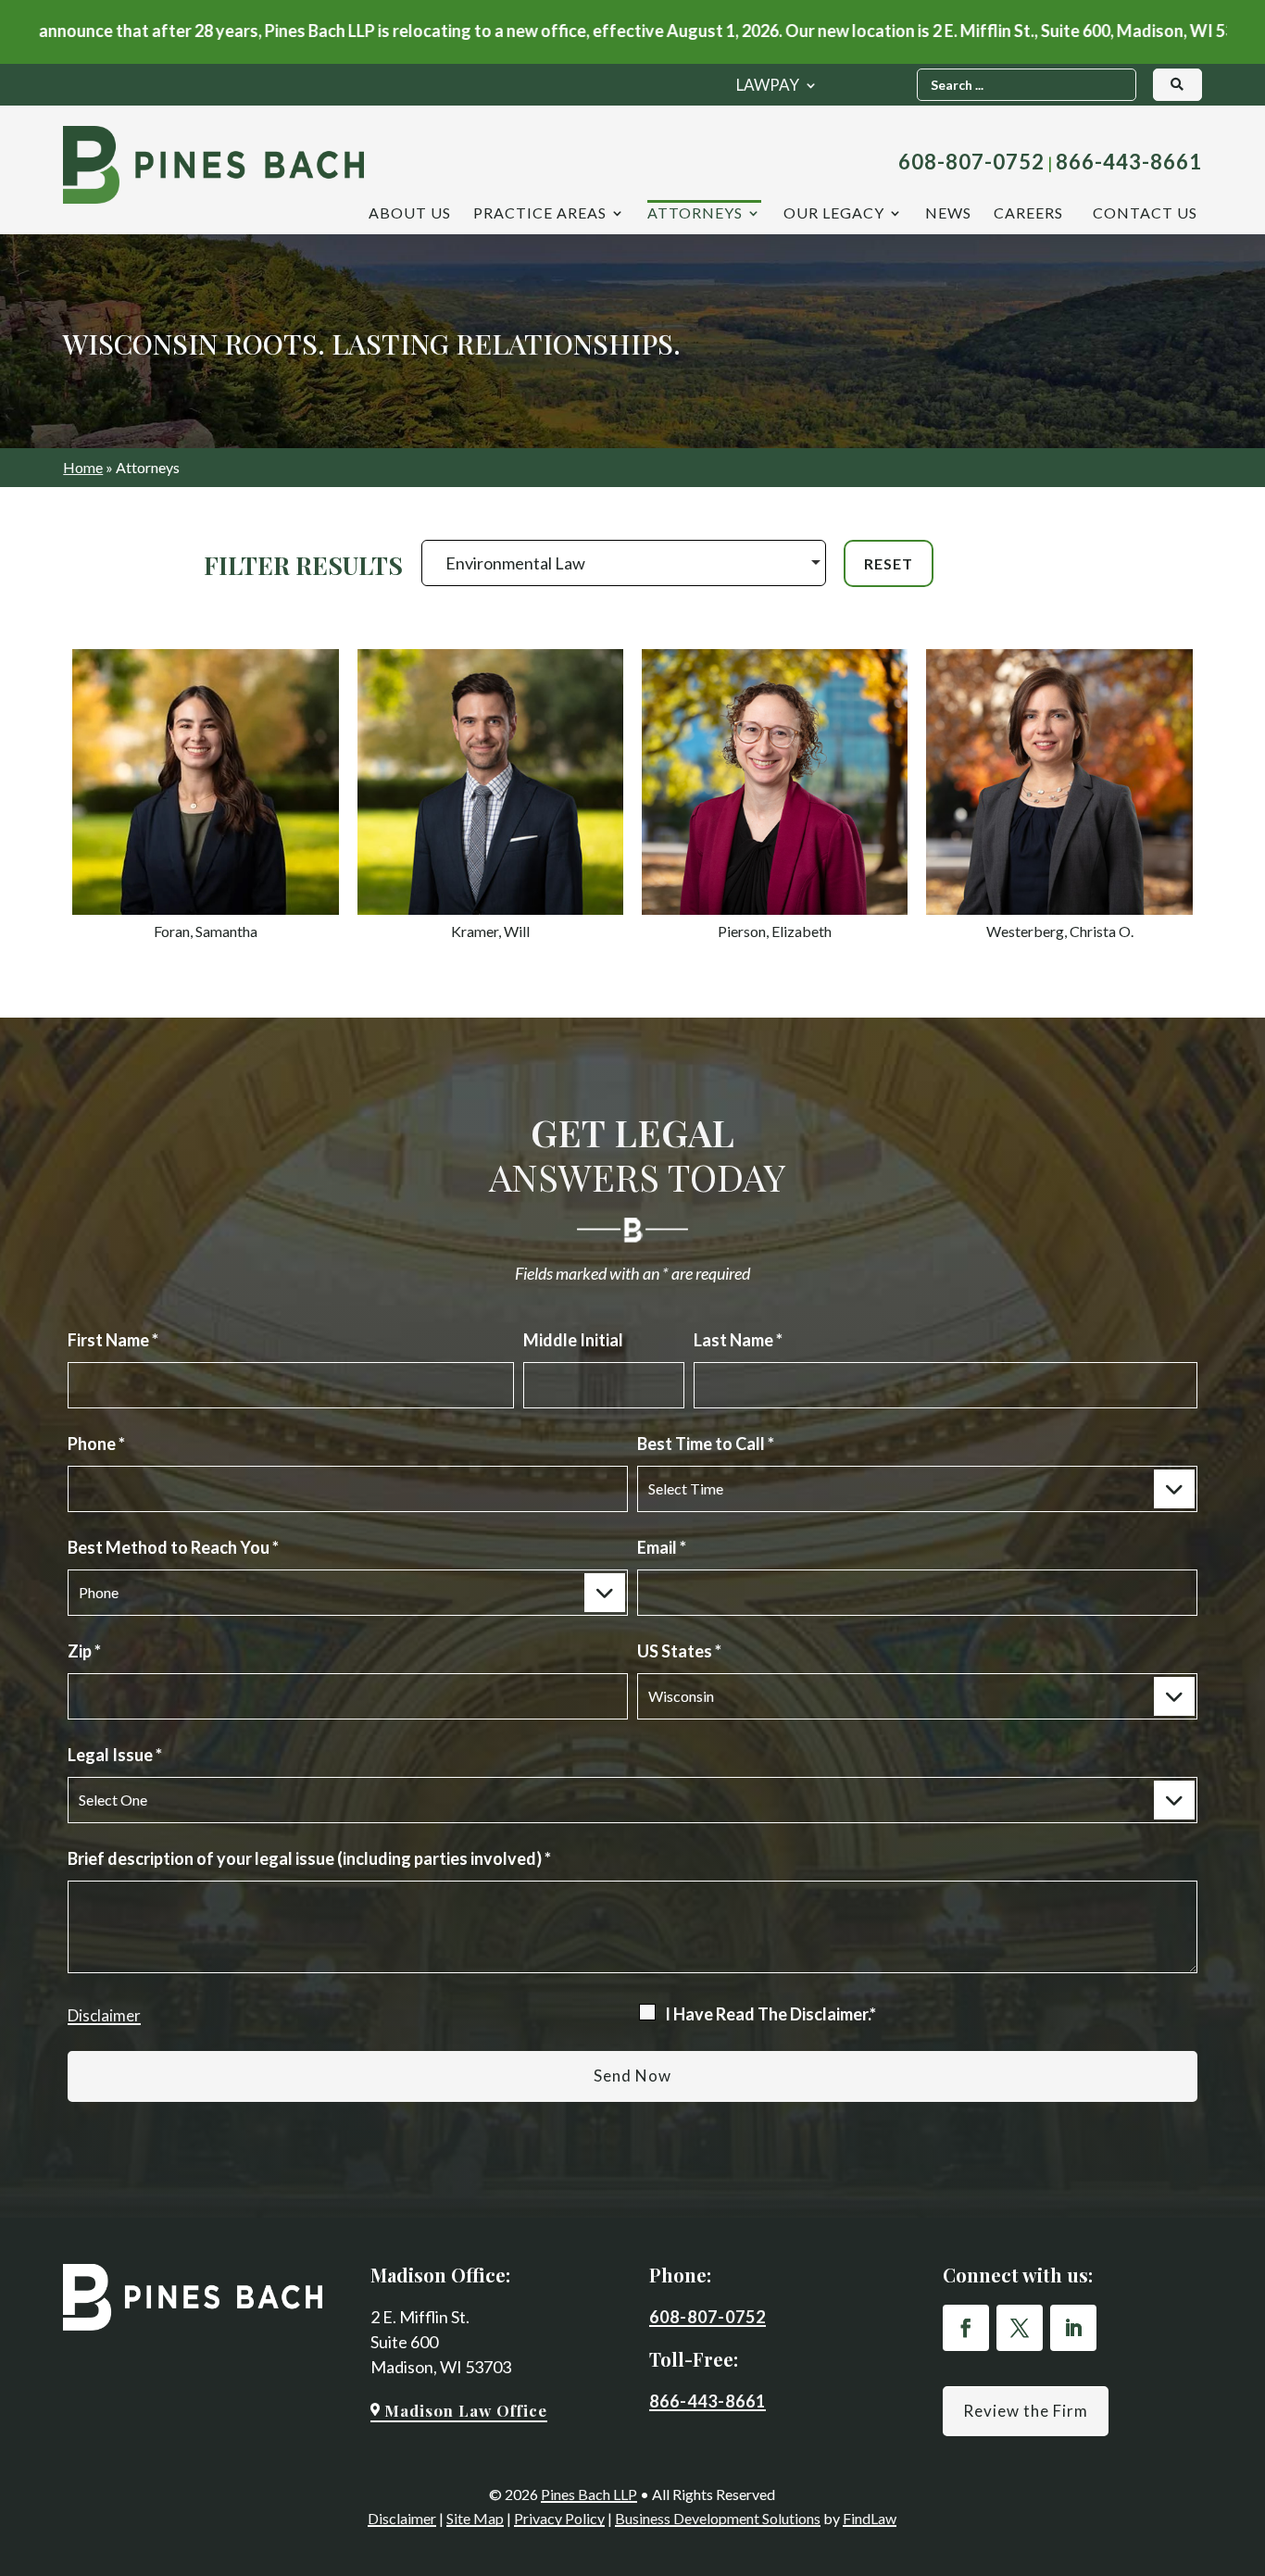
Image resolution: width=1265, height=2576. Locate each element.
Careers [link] (1028, 214)
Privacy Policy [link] (559, 2518)
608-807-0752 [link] (971, 162)
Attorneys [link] (695, 214)
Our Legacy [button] (834, 214)
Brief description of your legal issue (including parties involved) (309, 1858)
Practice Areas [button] (540, 214)
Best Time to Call (706, 1444)
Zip (84, 1651)
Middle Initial (573, 1340)
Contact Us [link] (1145, 214)
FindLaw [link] (870, 2518)
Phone (96, 1444)
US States (679, 1651)
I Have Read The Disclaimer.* (770, 2014)
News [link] (948, 214)
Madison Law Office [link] (466, 2410)
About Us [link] (410, 214)
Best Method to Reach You (173, 1547)
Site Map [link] (475, 2518)
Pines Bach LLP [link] (589, 2494)
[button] (966, 2328)
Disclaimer (104, 2015)
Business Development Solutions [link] (718, 2518)
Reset (889, 563)
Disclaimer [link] (402, 2518)
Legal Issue (115, 1755)
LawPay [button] (768, 87)
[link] (213, 165)
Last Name (738, 1340)
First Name (113, 1340)
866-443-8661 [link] (1129, 162)
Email (662, 1547)
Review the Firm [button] (1026, 2411)
